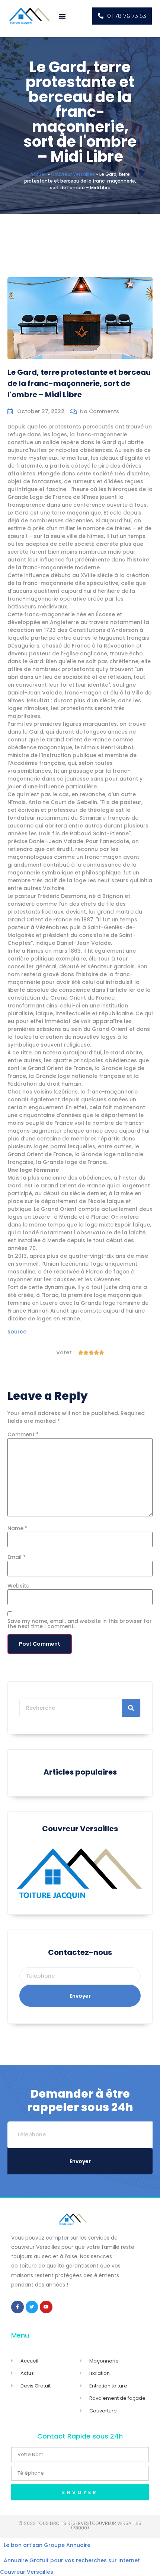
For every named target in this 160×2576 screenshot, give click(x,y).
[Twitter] (32, 2307)
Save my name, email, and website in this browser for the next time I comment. (80, 1624)
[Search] (131, 1708)
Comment (23, 1434)
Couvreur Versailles (73, 174)
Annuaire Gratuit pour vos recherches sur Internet (72, 2560)
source (17, 1332)
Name (17, 1528)
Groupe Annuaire (67, 2545)
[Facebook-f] (17, 2307)
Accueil (38, 174)
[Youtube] (46, 2307)
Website (18, 1586)
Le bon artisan (23, 2545)
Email (17, 1557)
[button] (62, 16)
